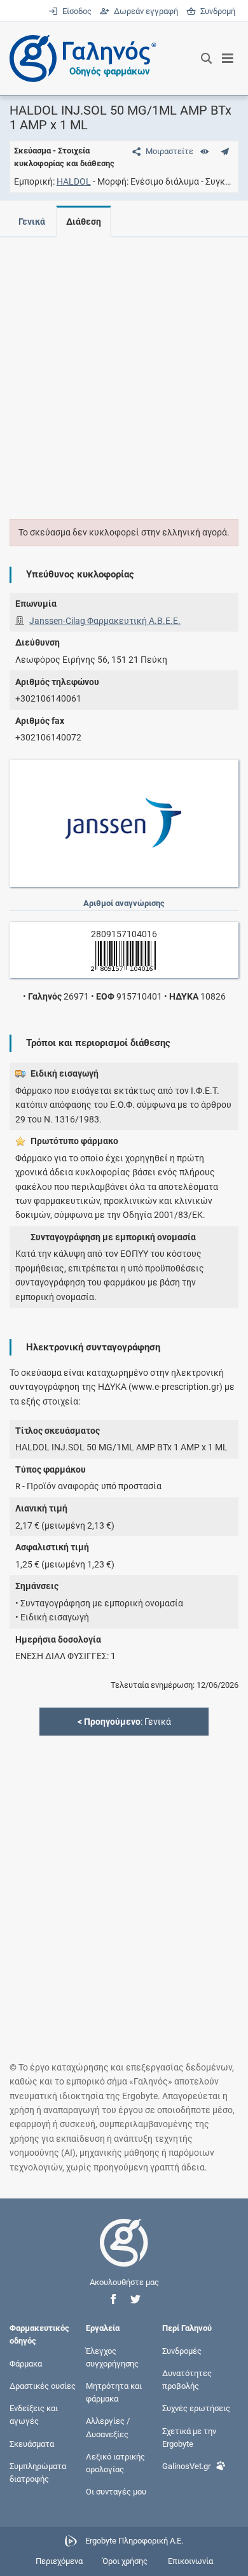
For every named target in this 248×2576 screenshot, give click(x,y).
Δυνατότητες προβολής (187, 2379)
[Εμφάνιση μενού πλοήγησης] (228, 59)
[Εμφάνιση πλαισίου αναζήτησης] (206, 59)
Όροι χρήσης (125, 2561)
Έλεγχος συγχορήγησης (112, 2357)
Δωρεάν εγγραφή (145, 11)
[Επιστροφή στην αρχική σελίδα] (124, 2254)
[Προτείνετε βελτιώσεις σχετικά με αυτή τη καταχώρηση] (225, 151)
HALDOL (74, 181)
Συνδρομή (216, 11)
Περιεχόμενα (59, 2561)
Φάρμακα (26, 2363)
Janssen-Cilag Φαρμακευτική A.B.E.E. (105, 621)
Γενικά (32, 222)
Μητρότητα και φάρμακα (114, 2392)
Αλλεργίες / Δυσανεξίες (108, 2427)
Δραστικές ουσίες (43, 2386)
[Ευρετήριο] (204, 151)
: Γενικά (124, 1722)
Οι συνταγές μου (116, 2492)
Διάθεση (84, 222)
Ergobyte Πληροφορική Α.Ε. (134, 2541)
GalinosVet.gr (186, 2466)
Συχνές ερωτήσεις (196, 2408)
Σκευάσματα (32, 2443)
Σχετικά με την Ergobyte (189, 2437)
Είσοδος (76, 11)
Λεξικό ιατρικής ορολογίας (115, 2462)
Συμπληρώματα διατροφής (38, 2472)
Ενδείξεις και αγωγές (34, 2415)
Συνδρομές (182, 2350)
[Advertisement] (124, 371)
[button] (113, 2299)
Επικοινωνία (190, 2561)
